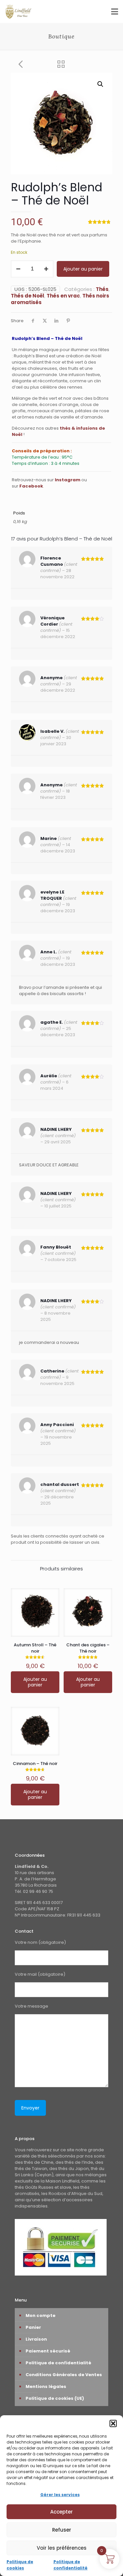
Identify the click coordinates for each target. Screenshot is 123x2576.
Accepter (61, 2512)
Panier (33, 2327)
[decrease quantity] (18, 269)
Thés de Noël (28, 296)
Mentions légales (46, 2386)
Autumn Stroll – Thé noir (35, 1648)
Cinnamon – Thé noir (35, 1764)
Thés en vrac (63, 296)
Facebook (31, 486)
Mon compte (41, 2315)
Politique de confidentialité (58, 2363)
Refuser (62, 2530)
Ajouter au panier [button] (35, 1682)
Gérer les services (60, 2495)
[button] (113, 2423)
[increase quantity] (46, 269)
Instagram (68, 480)
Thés (102, 289)
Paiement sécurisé (48, 2351)
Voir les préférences (62, 2548)
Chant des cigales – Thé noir (88, 1648)
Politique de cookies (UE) (55, 2398)
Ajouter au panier (83, 269)
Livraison (36, 2339)
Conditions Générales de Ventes (64, 2375)
